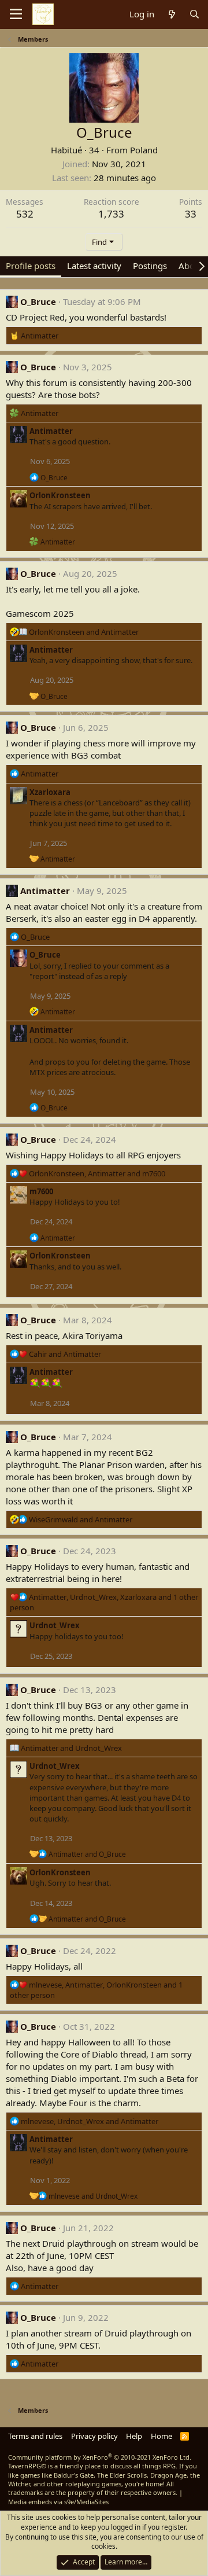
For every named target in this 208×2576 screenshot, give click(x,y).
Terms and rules (35, 2436)
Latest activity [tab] (94, 266)
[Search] (194, 14)
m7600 (41, 1191)
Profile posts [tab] (31, 266)
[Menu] (16, 14)
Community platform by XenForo (100, 2457)
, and (97, 1173)
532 (25, 214)
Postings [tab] (150, 266)
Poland (144, 150)
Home (161, 2436)
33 (191, 214)
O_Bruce (38, 301)
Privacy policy (94, 2436)
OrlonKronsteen (60, 495)
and (84, 632)
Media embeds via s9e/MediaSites (58, 2502)
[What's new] (171, 14)
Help (134, 2436)
